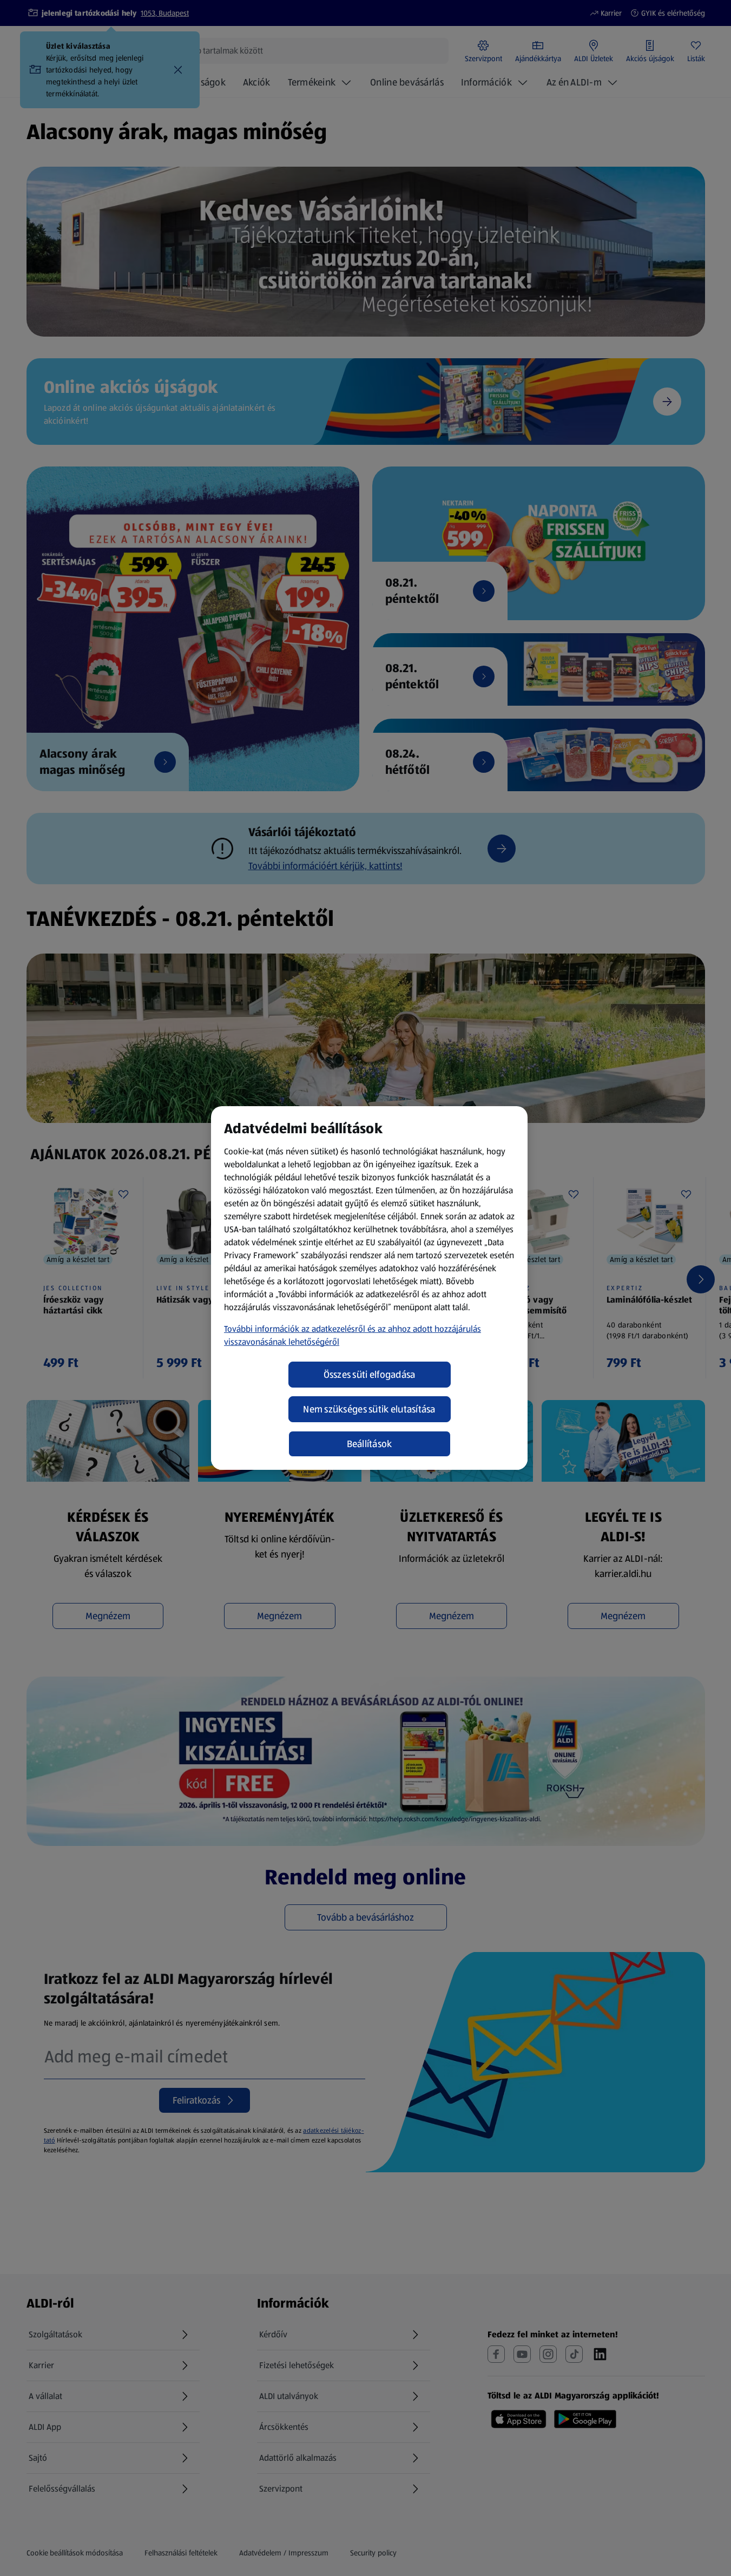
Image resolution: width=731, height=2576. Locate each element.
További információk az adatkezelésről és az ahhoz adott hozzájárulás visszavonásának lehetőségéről (353, 1335)
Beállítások (370, 1444)
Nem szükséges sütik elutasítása (369, 1409)
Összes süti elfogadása (370, 1375)
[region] (369, 1288)
